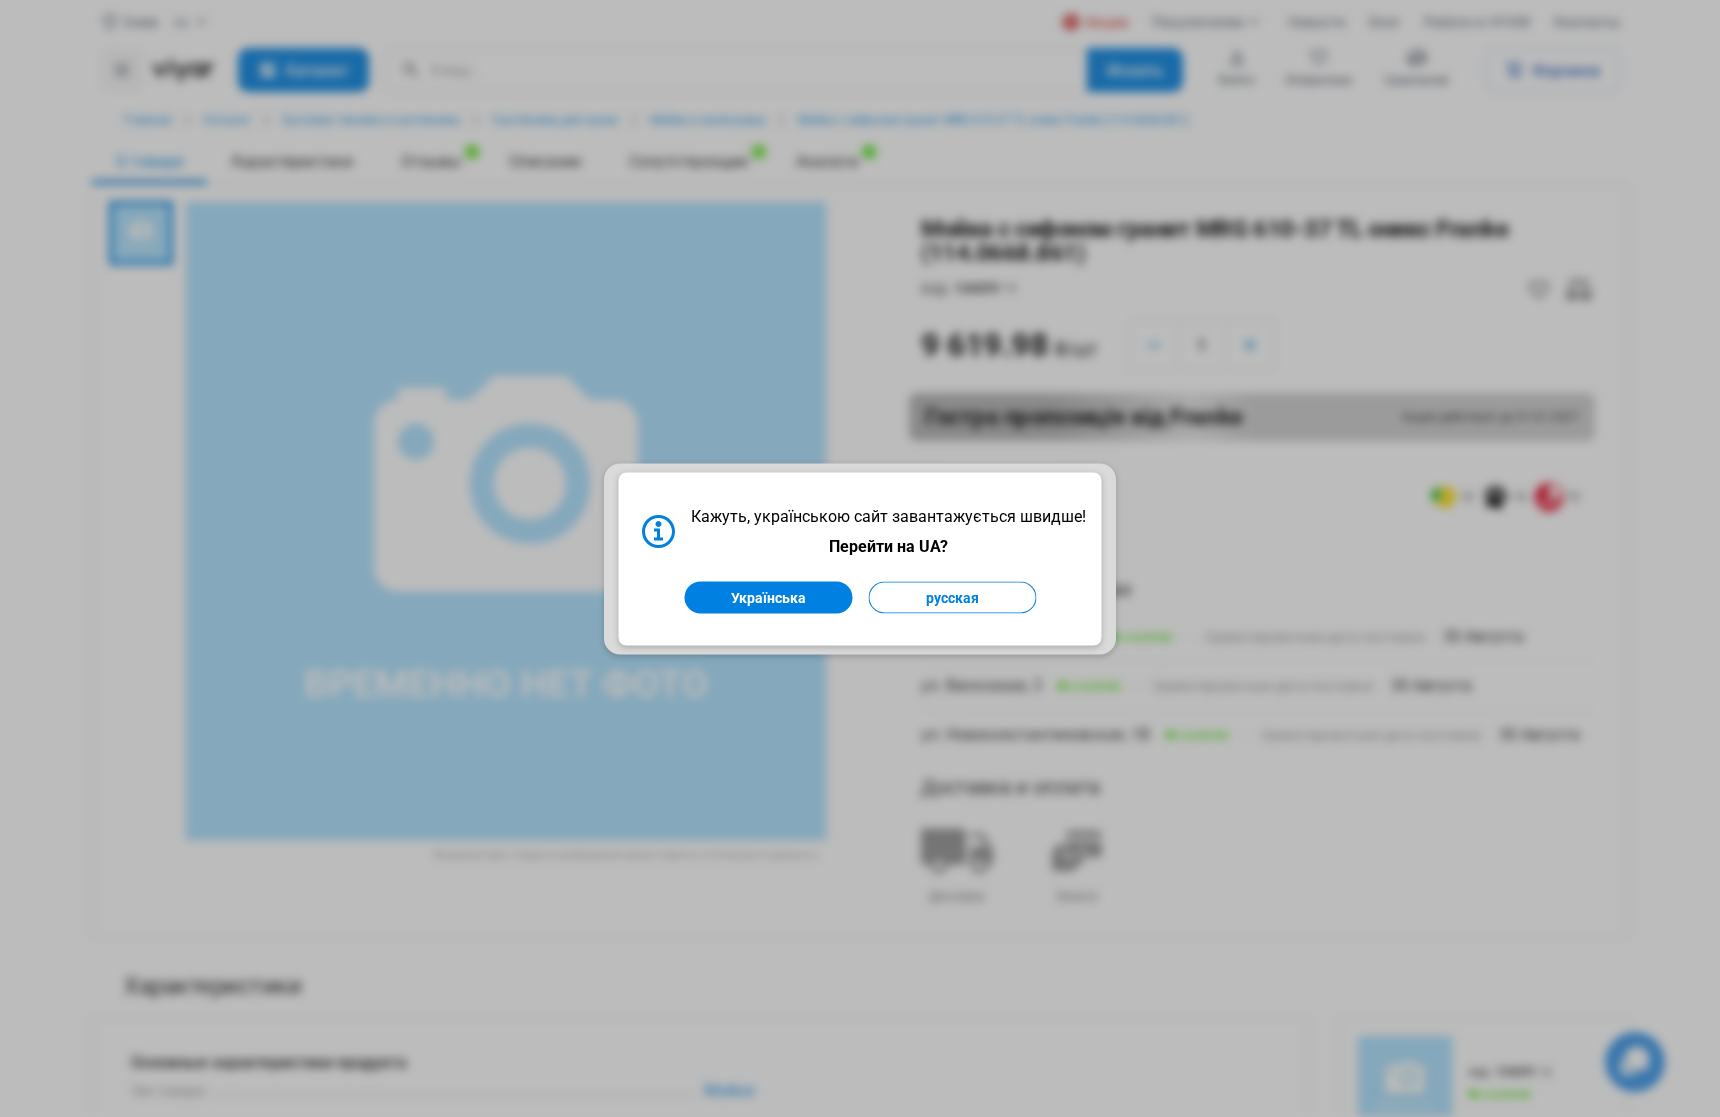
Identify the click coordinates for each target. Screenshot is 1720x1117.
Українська (768, 597)
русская (952, 597)
